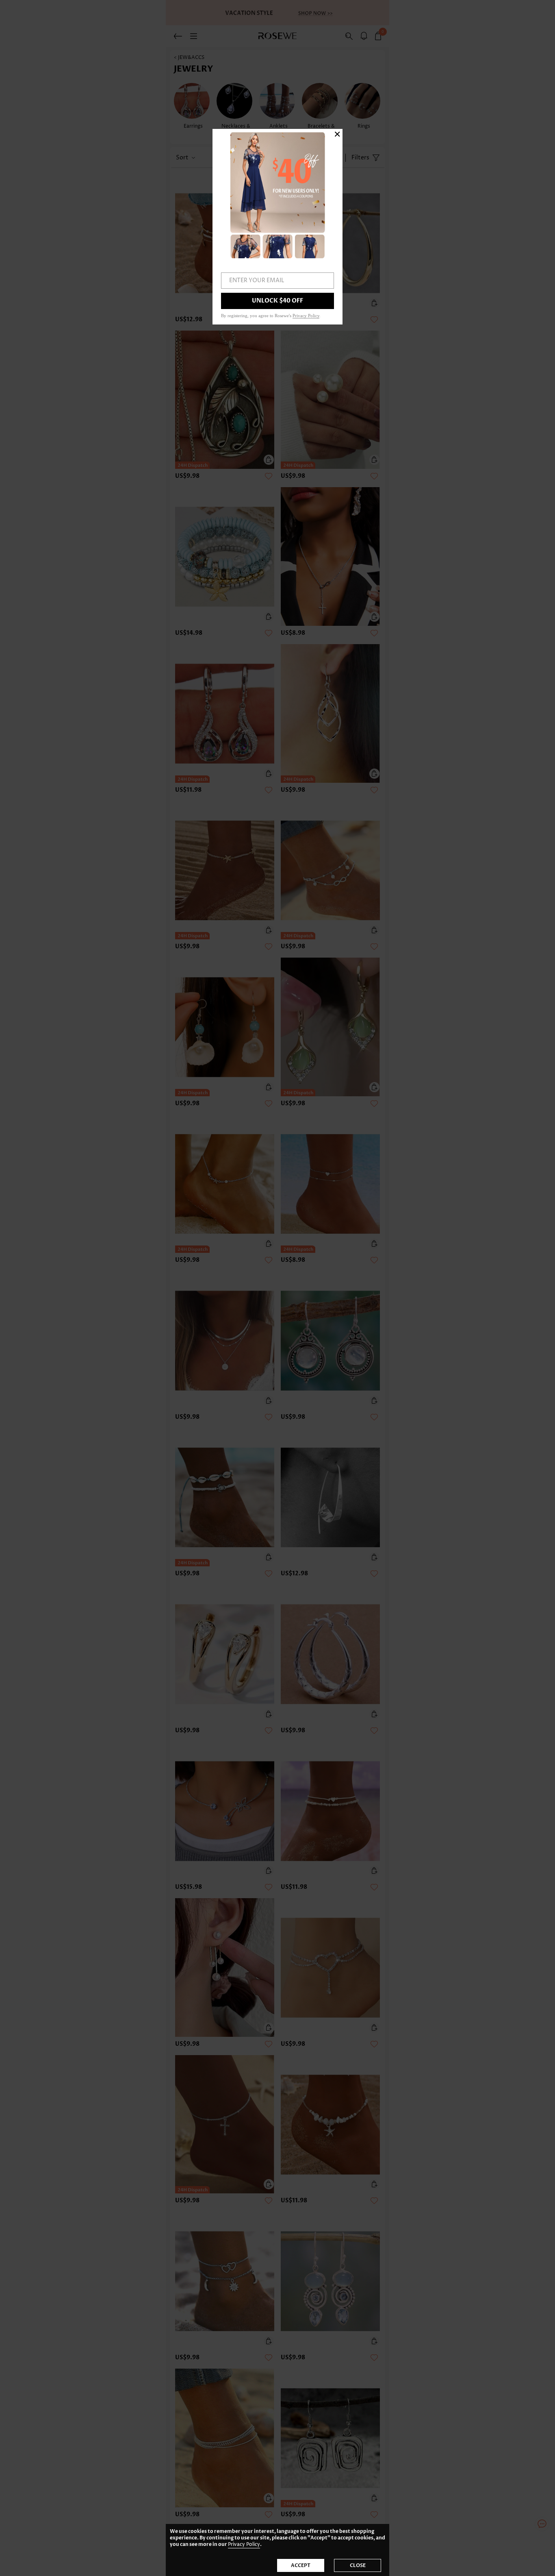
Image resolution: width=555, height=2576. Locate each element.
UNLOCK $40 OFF (277, 301)
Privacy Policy (244, 2544)
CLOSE (358, 2565)
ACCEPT (301, 2565)
